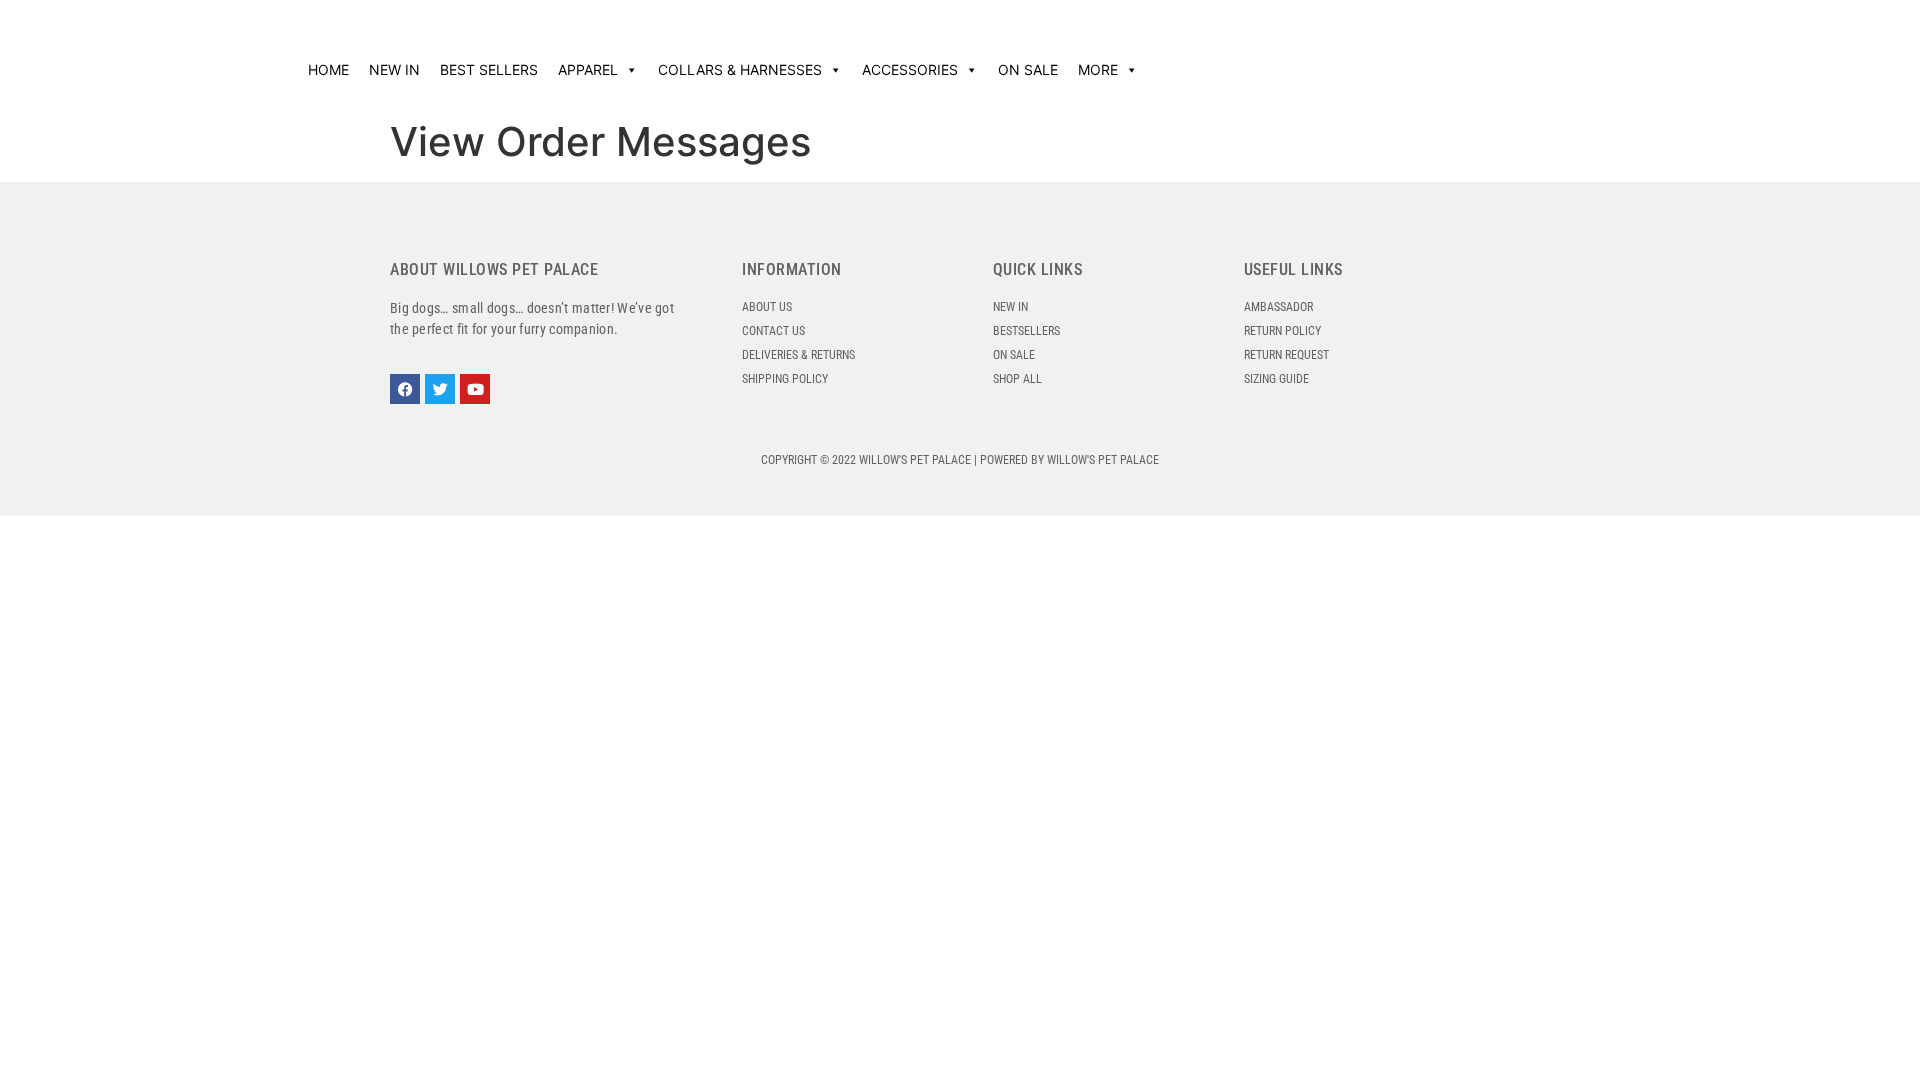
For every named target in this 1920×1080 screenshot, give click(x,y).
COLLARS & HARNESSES (740, 69)
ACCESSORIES (910, 69)
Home (328, 69)
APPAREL (588, 69)
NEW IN (394, 69)
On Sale (1028, 69)
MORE (1098, 69)
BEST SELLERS (489, 69)
